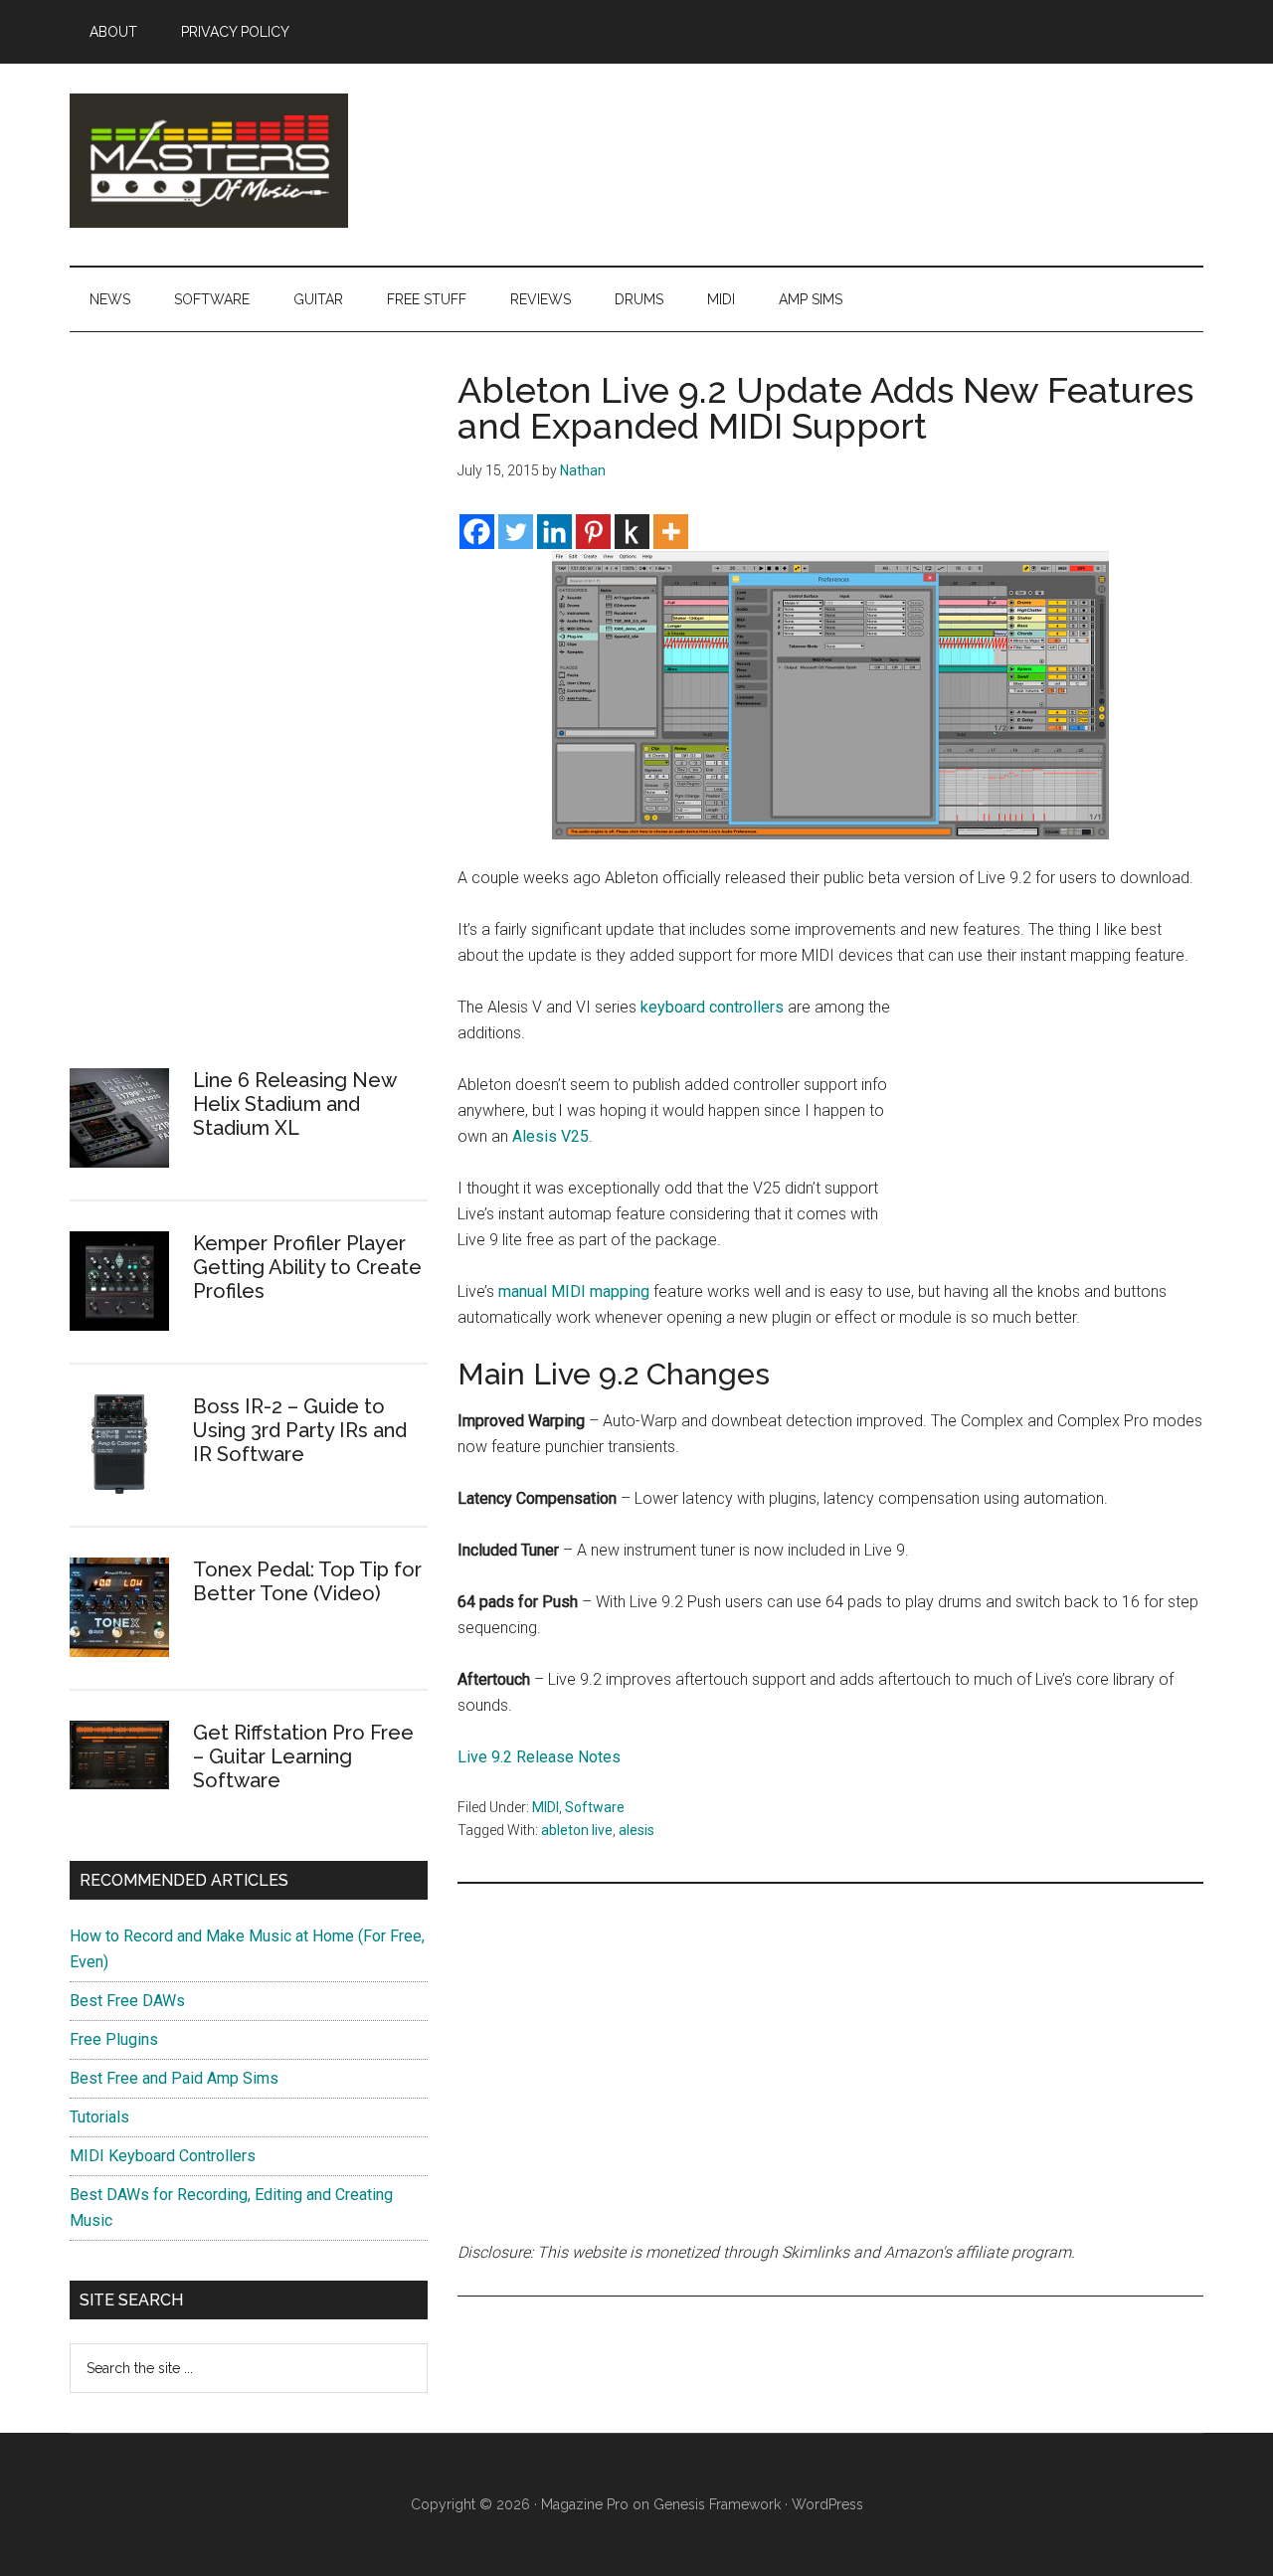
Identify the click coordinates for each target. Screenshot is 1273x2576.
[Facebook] (477, 532)
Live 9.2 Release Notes (539, 1757)
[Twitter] (516, 532)
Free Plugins (114, 2039)
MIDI (546, 1807)
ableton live (577, 1830)
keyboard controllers (712, 1007)
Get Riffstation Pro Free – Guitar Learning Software (303, 1756)
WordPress (827, 2504)
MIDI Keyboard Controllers (163, 2156)
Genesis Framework (717, 2504)
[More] (671, 532)
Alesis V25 (550, 1136)
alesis (636, 1830)
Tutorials (99, 2117)
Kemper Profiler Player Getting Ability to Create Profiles (307, 1267)
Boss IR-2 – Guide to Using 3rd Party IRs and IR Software (300, 1430)
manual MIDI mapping (574, 1291)
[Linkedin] (554, 532)
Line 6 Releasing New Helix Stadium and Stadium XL (294, 1104)
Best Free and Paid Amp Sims (174, 2078)
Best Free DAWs (127, 2001)
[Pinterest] (593, 532)
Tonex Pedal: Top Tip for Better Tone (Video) (307, 1581)
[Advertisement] (1054, 1127)
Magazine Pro (585, 2504)
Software (595, 1807)
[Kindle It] (632, 532)
